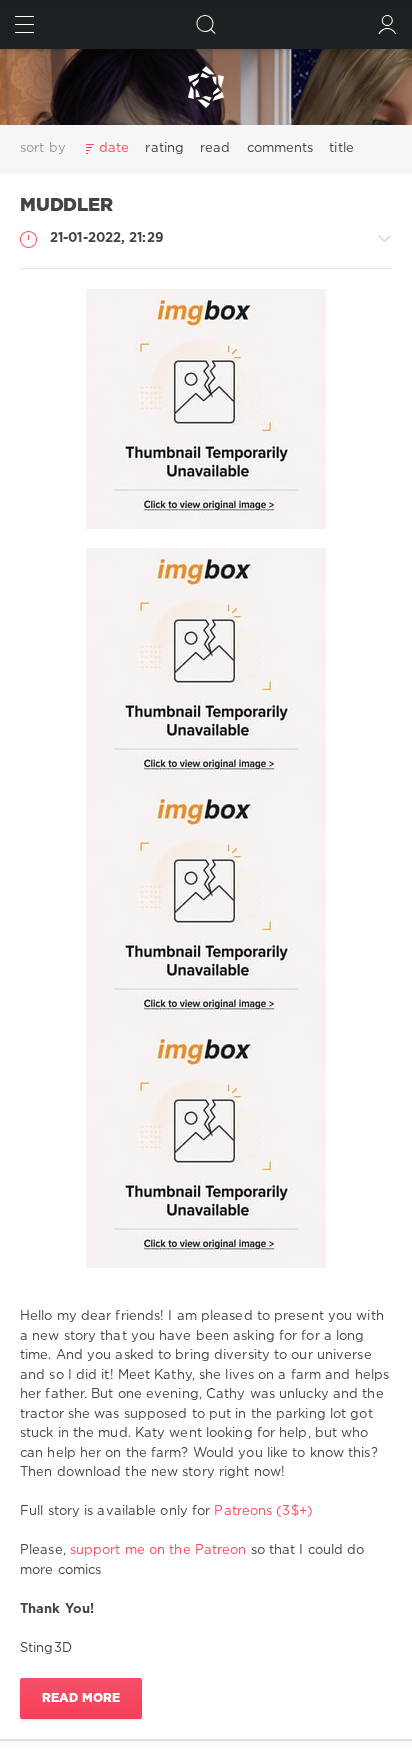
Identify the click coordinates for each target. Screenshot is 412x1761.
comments (280, 148)
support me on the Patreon (158, 1550)
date (114, 148)
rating (164, 148)
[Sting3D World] (206, 87)
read (215, 148)
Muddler (66, 206)
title (341, 148)
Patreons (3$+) (263, 1511)
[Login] (387, 24)
